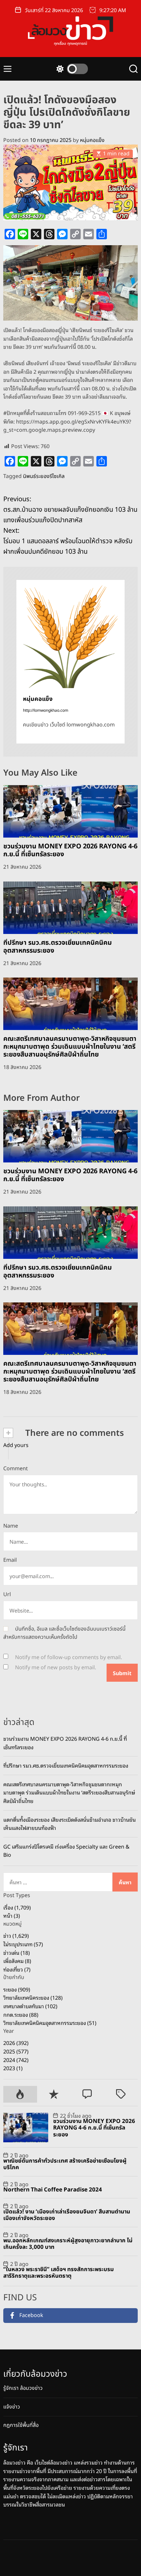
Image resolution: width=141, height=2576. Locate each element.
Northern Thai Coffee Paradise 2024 (53, 2190)
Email (10, 1560)
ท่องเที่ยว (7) (17, 1969)
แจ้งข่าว (12, 2407)
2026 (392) (16, 2043)
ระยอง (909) (17, 1989)
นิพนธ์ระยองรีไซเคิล (44, 476)
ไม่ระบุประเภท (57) (23, 1944)
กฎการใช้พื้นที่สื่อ (21, 2425)
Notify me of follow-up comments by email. (69, 1657)
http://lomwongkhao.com (46, 710)
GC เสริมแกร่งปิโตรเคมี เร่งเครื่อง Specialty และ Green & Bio (66, 1851)
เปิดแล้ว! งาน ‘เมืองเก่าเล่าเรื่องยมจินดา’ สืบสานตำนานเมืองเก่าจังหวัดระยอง (67, 2215)
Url (7, 1595)
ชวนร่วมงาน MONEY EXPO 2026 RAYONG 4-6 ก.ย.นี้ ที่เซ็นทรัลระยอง (70, 850)
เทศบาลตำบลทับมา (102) (30, 2006)
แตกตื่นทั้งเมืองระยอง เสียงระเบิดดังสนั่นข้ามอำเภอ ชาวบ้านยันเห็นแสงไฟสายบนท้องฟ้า (70, 1824)
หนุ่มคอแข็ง (92, 140)
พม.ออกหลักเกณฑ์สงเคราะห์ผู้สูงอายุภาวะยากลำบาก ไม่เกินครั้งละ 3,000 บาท (68, 2244)
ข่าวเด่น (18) (17, 1952)
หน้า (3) (12, 1915)
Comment (16, 1469)
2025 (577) (16, 2051)
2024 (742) (16, 2060)
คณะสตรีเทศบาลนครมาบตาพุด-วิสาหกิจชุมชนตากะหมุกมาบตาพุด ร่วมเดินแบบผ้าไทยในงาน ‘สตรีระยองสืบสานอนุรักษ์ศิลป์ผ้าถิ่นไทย (70, 1047)
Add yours (16, 1445)
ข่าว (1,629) (16, 1935)
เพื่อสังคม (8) (17, 1961)
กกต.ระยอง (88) (21, 2014)
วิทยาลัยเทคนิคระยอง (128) (33, 1997)
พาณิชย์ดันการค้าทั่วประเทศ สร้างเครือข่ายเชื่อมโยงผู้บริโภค (65, 2164)
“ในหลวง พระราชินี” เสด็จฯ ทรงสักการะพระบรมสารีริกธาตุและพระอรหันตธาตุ (59, 2273)
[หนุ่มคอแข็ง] (70, 634)
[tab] (20, 2094)
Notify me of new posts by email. (56, 1668)
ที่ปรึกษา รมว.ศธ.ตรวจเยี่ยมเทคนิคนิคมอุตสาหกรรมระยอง (58, 947)
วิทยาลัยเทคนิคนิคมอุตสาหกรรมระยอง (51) (50, 2023)
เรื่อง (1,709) (17, 1907)
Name (11, 1526)
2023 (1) (13, 2068)
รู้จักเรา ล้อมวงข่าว (23, 2388)
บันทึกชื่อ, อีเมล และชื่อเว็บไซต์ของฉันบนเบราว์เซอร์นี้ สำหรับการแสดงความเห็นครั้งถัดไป (64, 1633)
